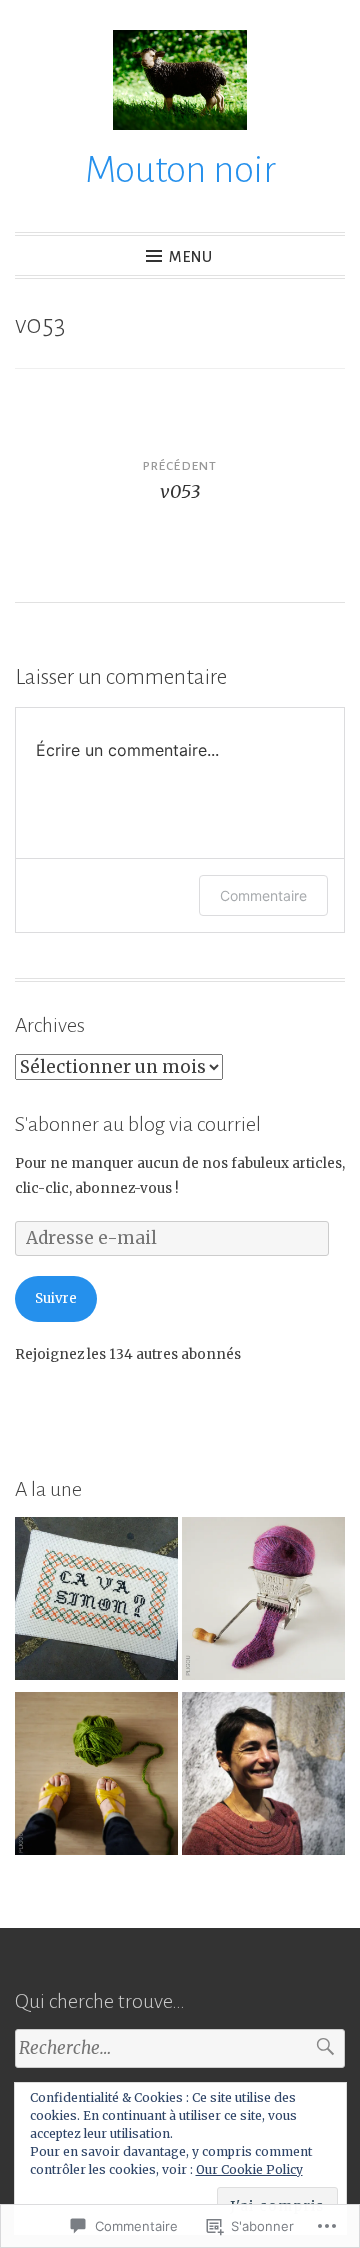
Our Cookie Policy (249, 2169)
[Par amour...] (263, 1602)
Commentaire (263, 895)
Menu (191, 257)
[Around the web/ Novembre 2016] (96, 1602)
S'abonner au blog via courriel (138, 1124)
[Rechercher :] (180, 2048)
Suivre (56, 1298)
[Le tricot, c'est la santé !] (96, 1777)
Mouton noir (180, 170)
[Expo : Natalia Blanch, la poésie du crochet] (263, 1777)
